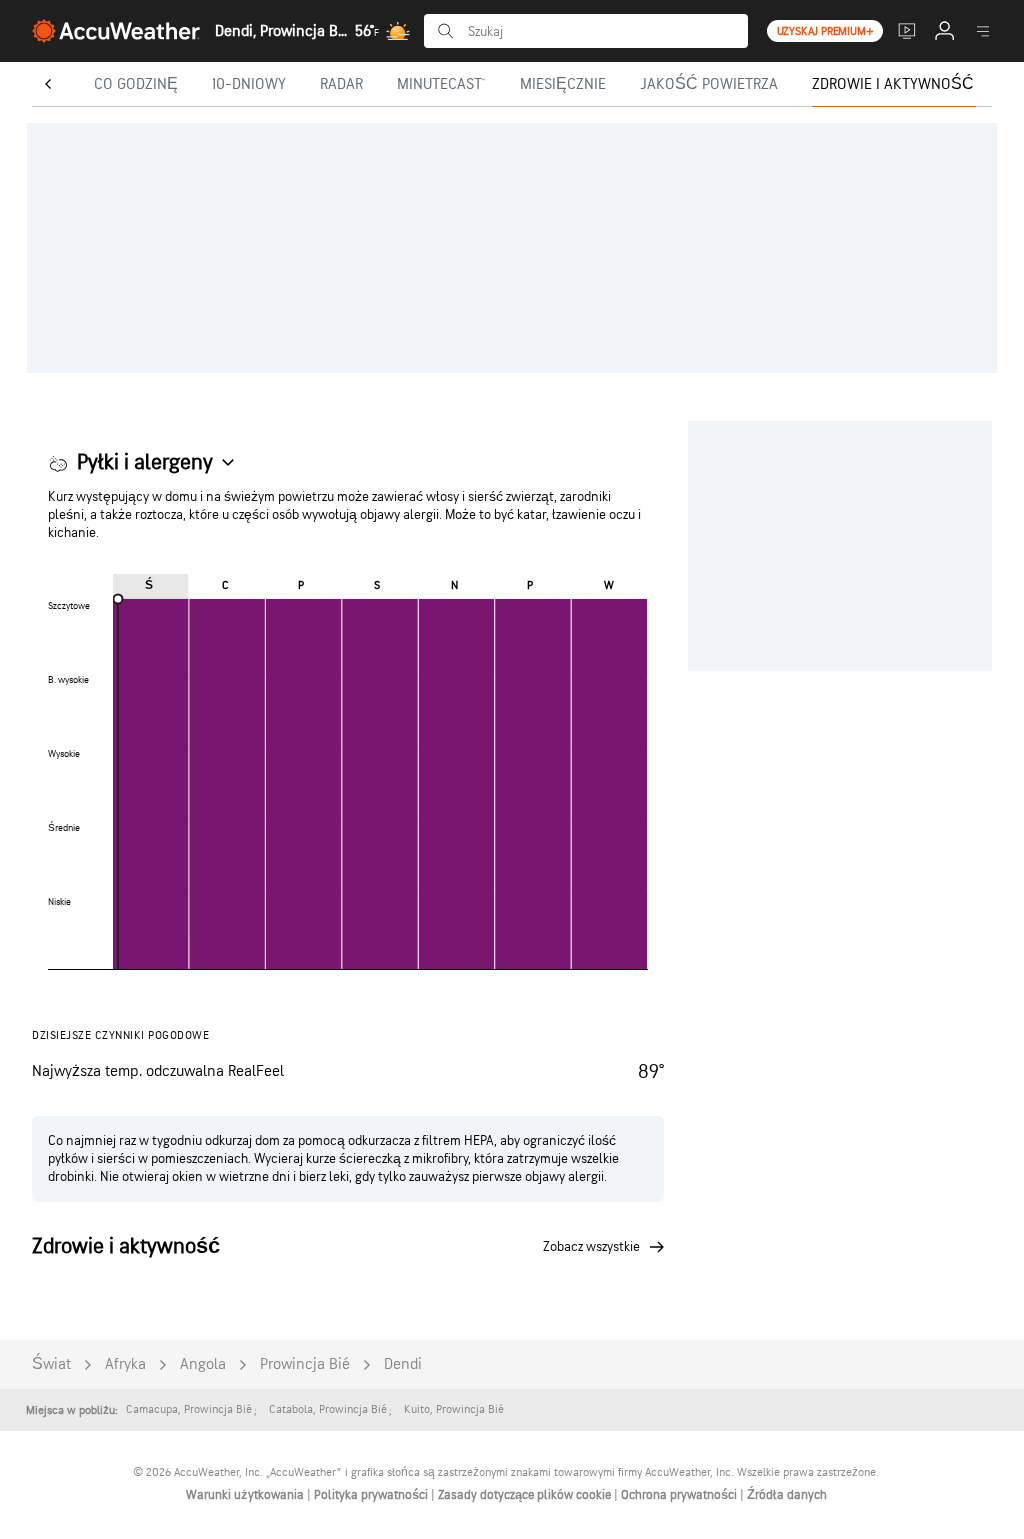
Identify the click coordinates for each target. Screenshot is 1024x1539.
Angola (203, 1364)
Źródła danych (787, 1495)
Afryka (125, 1364)
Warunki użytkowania (246, 1495)
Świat (51, 1364)
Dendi (403, 1364)
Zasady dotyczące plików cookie (526, 1495)
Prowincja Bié (305, 1364)
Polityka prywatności (372, 1495)
